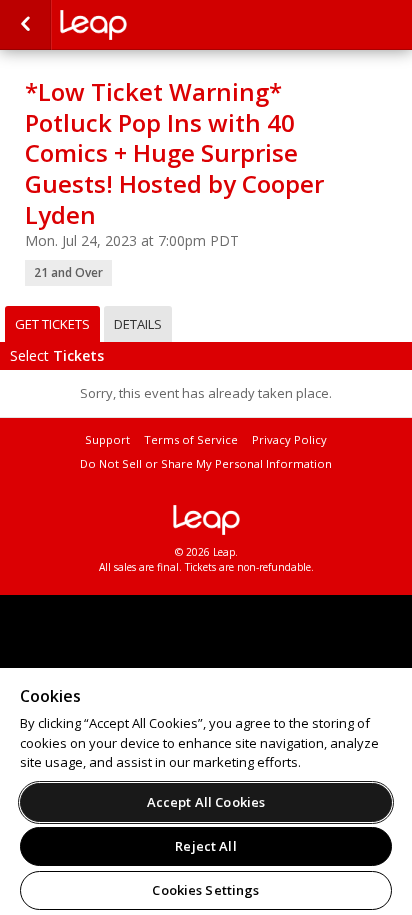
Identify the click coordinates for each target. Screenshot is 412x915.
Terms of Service (191, 439)
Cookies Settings (205, 890)
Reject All (205, 846)
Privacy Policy (289, 439)
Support (107, 439)
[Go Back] (25, 25)
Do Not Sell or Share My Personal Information (206, 463)
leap (206, 520)
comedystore (160, 25)
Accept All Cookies (206, 802)
